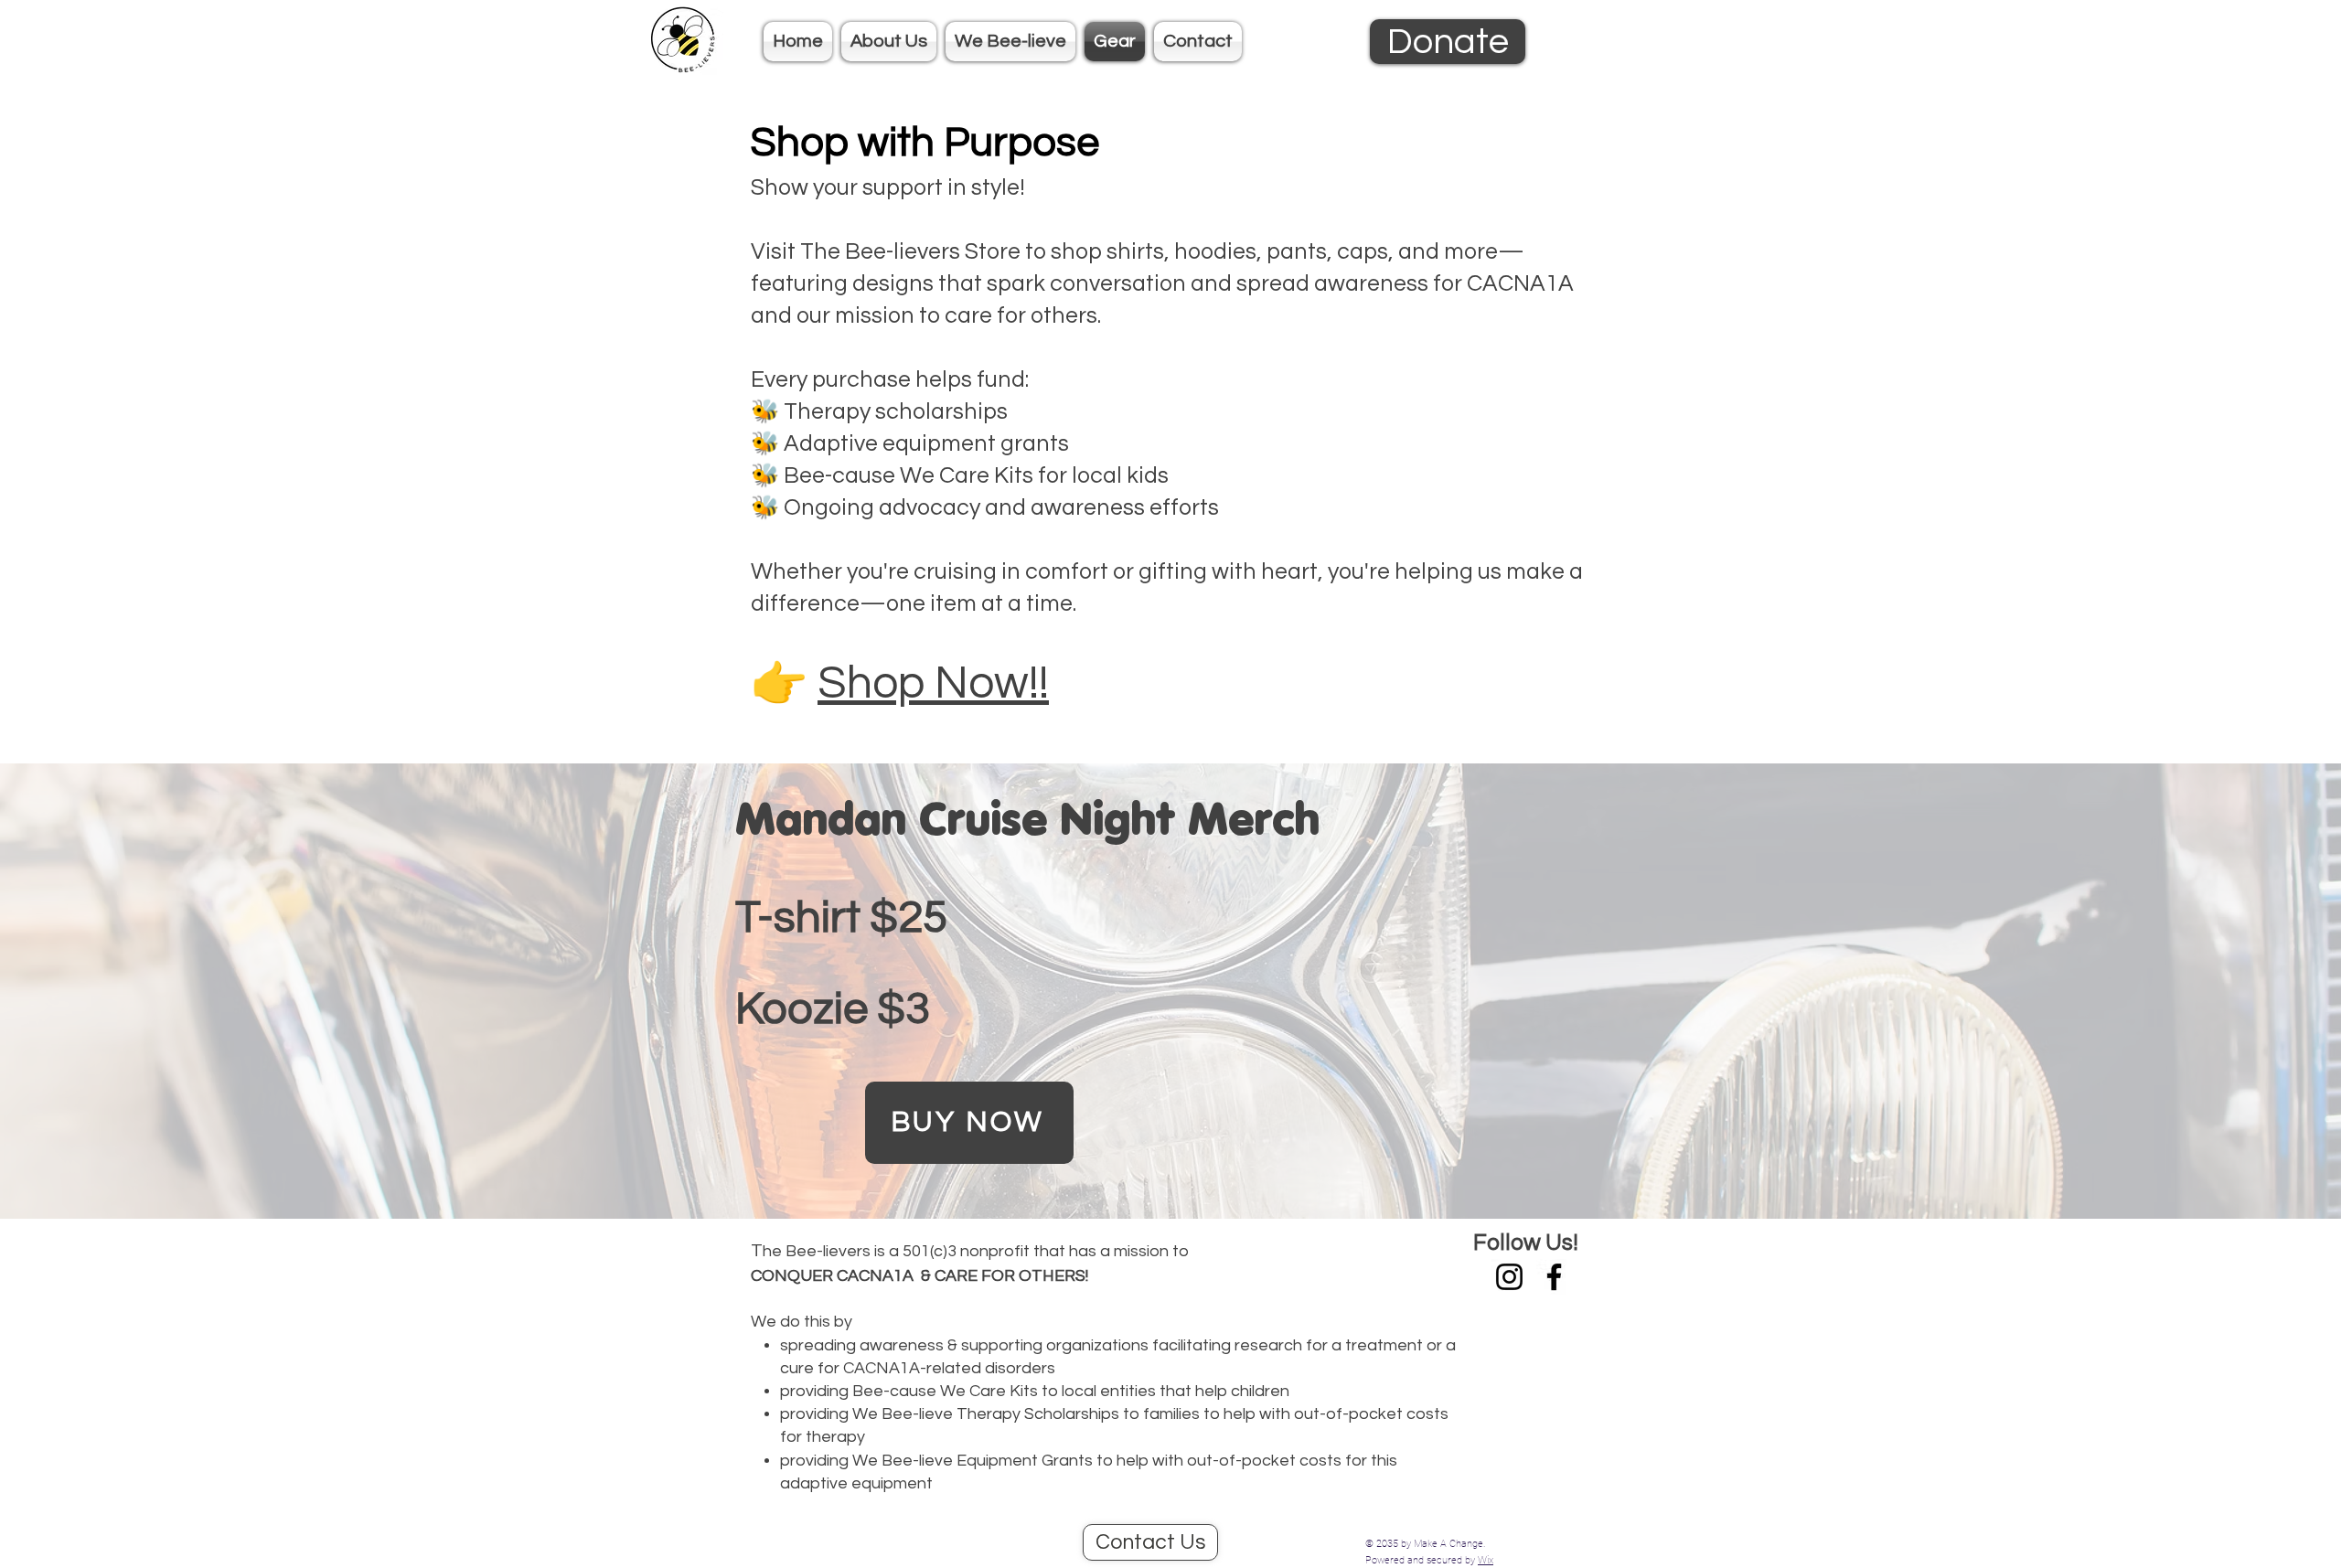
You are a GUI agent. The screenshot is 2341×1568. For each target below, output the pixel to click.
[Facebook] (1554, 1277)
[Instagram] (1509, 1277)
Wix (1486, 1560)
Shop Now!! (933, 684)
